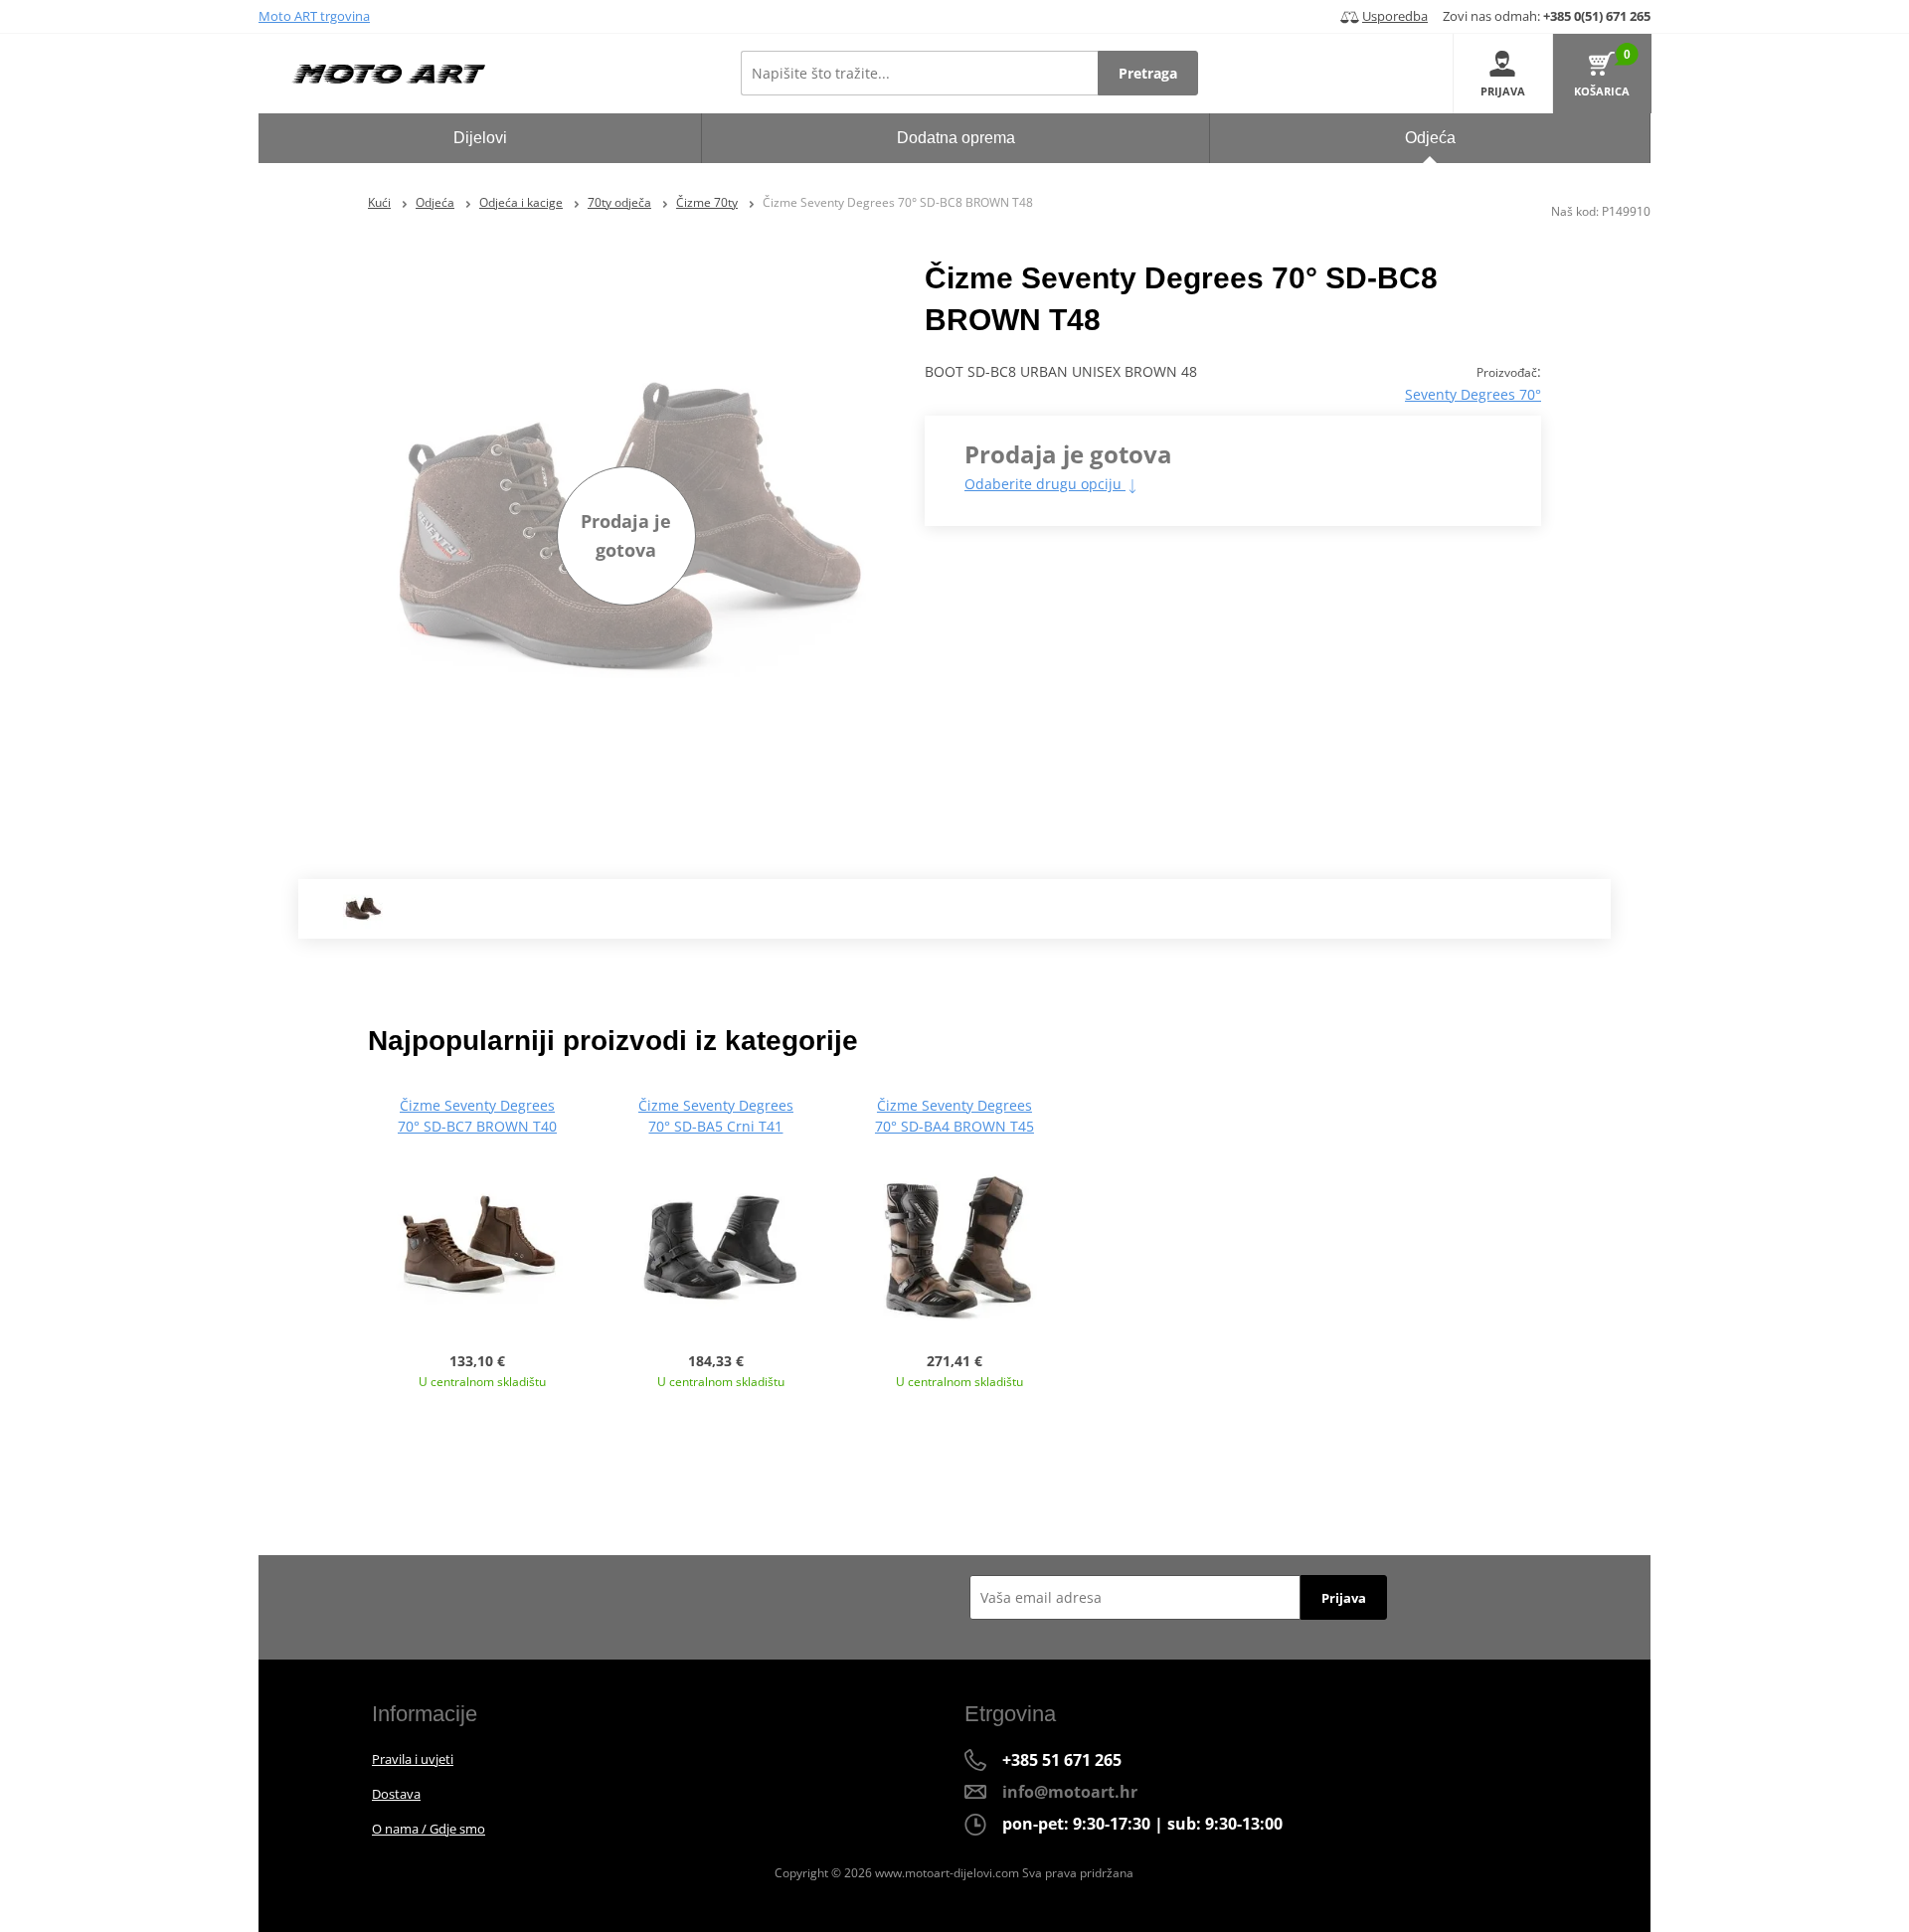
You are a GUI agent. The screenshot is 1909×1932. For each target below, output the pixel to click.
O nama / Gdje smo (429, 1829)
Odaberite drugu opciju (1045, 484)
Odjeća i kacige (521, 202)
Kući (379, 202)
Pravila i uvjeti (413, 1759)
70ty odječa (619, 202)
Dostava (396, 1794)
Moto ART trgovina (314, 16)
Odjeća (435, 202)
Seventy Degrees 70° (1473, 394)
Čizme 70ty (707, 202)
